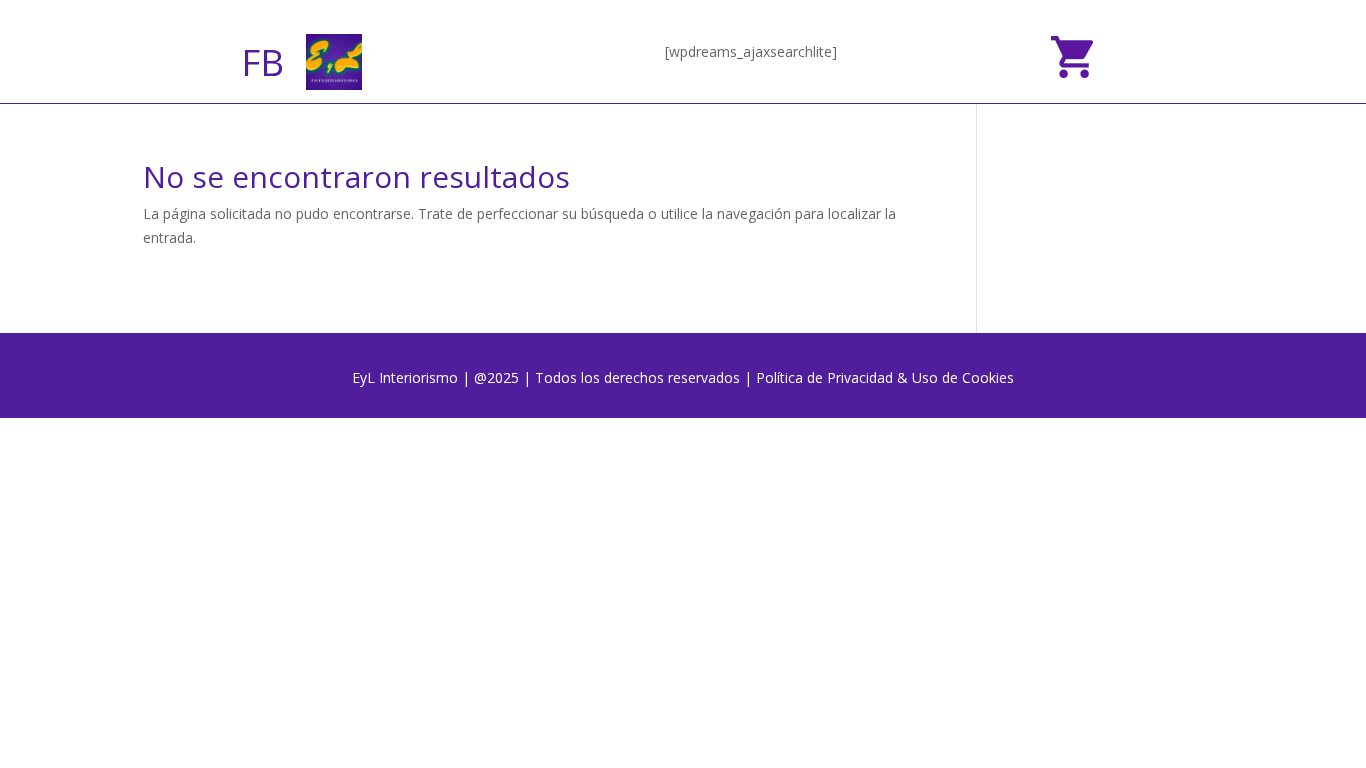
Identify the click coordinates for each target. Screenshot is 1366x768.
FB (262, 61)
